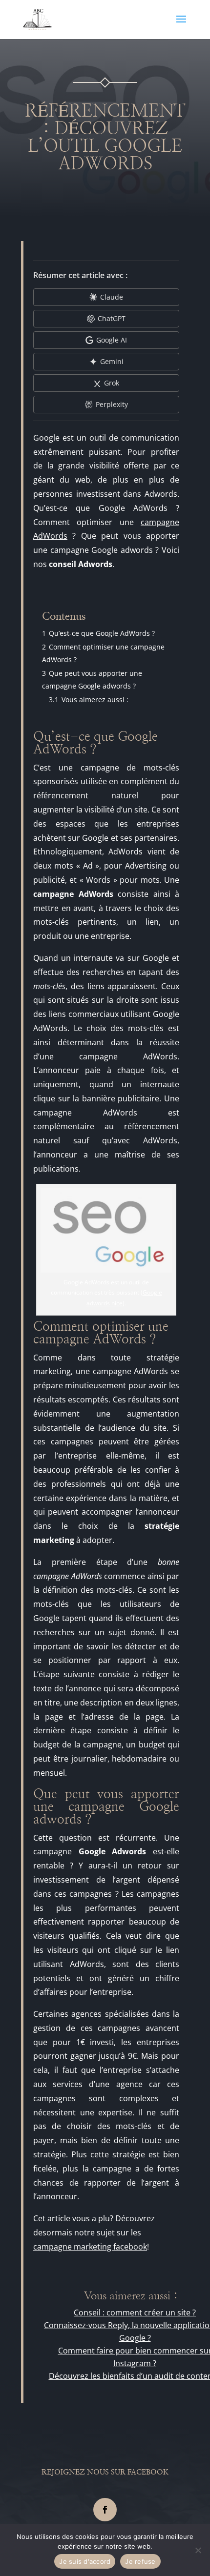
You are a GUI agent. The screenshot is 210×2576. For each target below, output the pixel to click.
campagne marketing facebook (90, 2247)
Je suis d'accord (85, 2561)
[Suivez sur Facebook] (105, 2510)
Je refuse (140, 2561)
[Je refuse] (198, 2550)
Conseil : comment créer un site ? (135, 2312)
